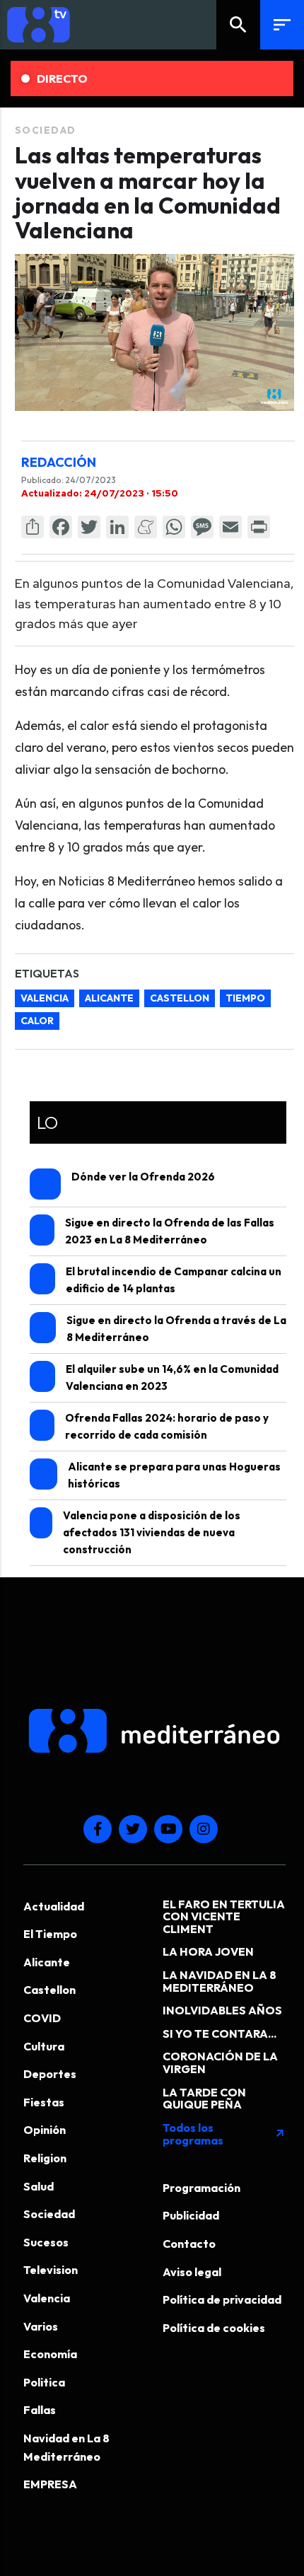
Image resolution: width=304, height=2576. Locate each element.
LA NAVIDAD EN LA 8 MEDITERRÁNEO (220, 1981)
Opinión (45, 2130)
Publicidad (191, 2215)
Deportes (50, 2074)
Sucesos (46, 2242)
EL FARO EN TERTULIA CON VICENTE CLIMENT (224, 1916)
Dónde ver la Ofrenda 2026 (143, 1177)
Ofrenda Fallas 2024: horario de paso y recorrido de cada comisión (167, 1426)
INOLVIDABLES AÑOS (222, 2010)
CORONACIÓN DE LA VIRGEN (220, 2062)
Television (51, 2270)
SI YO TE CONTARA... (220, 2033)
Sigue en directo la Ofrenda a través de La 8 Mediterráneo (176, 1329)
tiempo (245, 998)
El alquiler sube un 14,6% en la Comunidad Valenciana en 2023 (172, 1377)
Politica (44, 2382)
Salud (39, 2186)
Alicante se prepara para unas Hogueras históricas (174, 1475)
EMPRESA (50, 2484)
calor (37, 1021)
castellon (180, 998)
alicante (109, 998)
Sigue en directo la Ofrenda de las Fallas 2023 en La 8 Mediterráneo (170, 1231)
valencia (45, 998)
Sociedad (46, 130)
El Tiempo (50, 1934)
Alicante (47, 1962)
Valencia (47, 2298)
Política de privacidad (222, 2299)
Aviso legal (192, 2272)
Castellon (49, 1990)
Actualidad (54, 1906)
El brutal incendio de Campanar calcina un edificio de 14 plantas (174, 1280)
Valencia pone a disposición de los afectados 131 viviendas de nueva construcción (152, 1532)
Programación (201, 2188)
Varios (41, 2326)
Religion (45, 2158)
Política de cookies (214, 2328)
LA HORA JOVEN (208, 1951)
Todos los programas (224, 2134)
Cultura (44, 2046)
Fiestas (44, 2102)
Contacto (189, 2244)
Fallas (40, 2410)
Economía (50, 2354)
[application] (154, 332)
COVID (42, 2018)
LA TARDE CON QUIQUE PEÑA (204, 2099)
